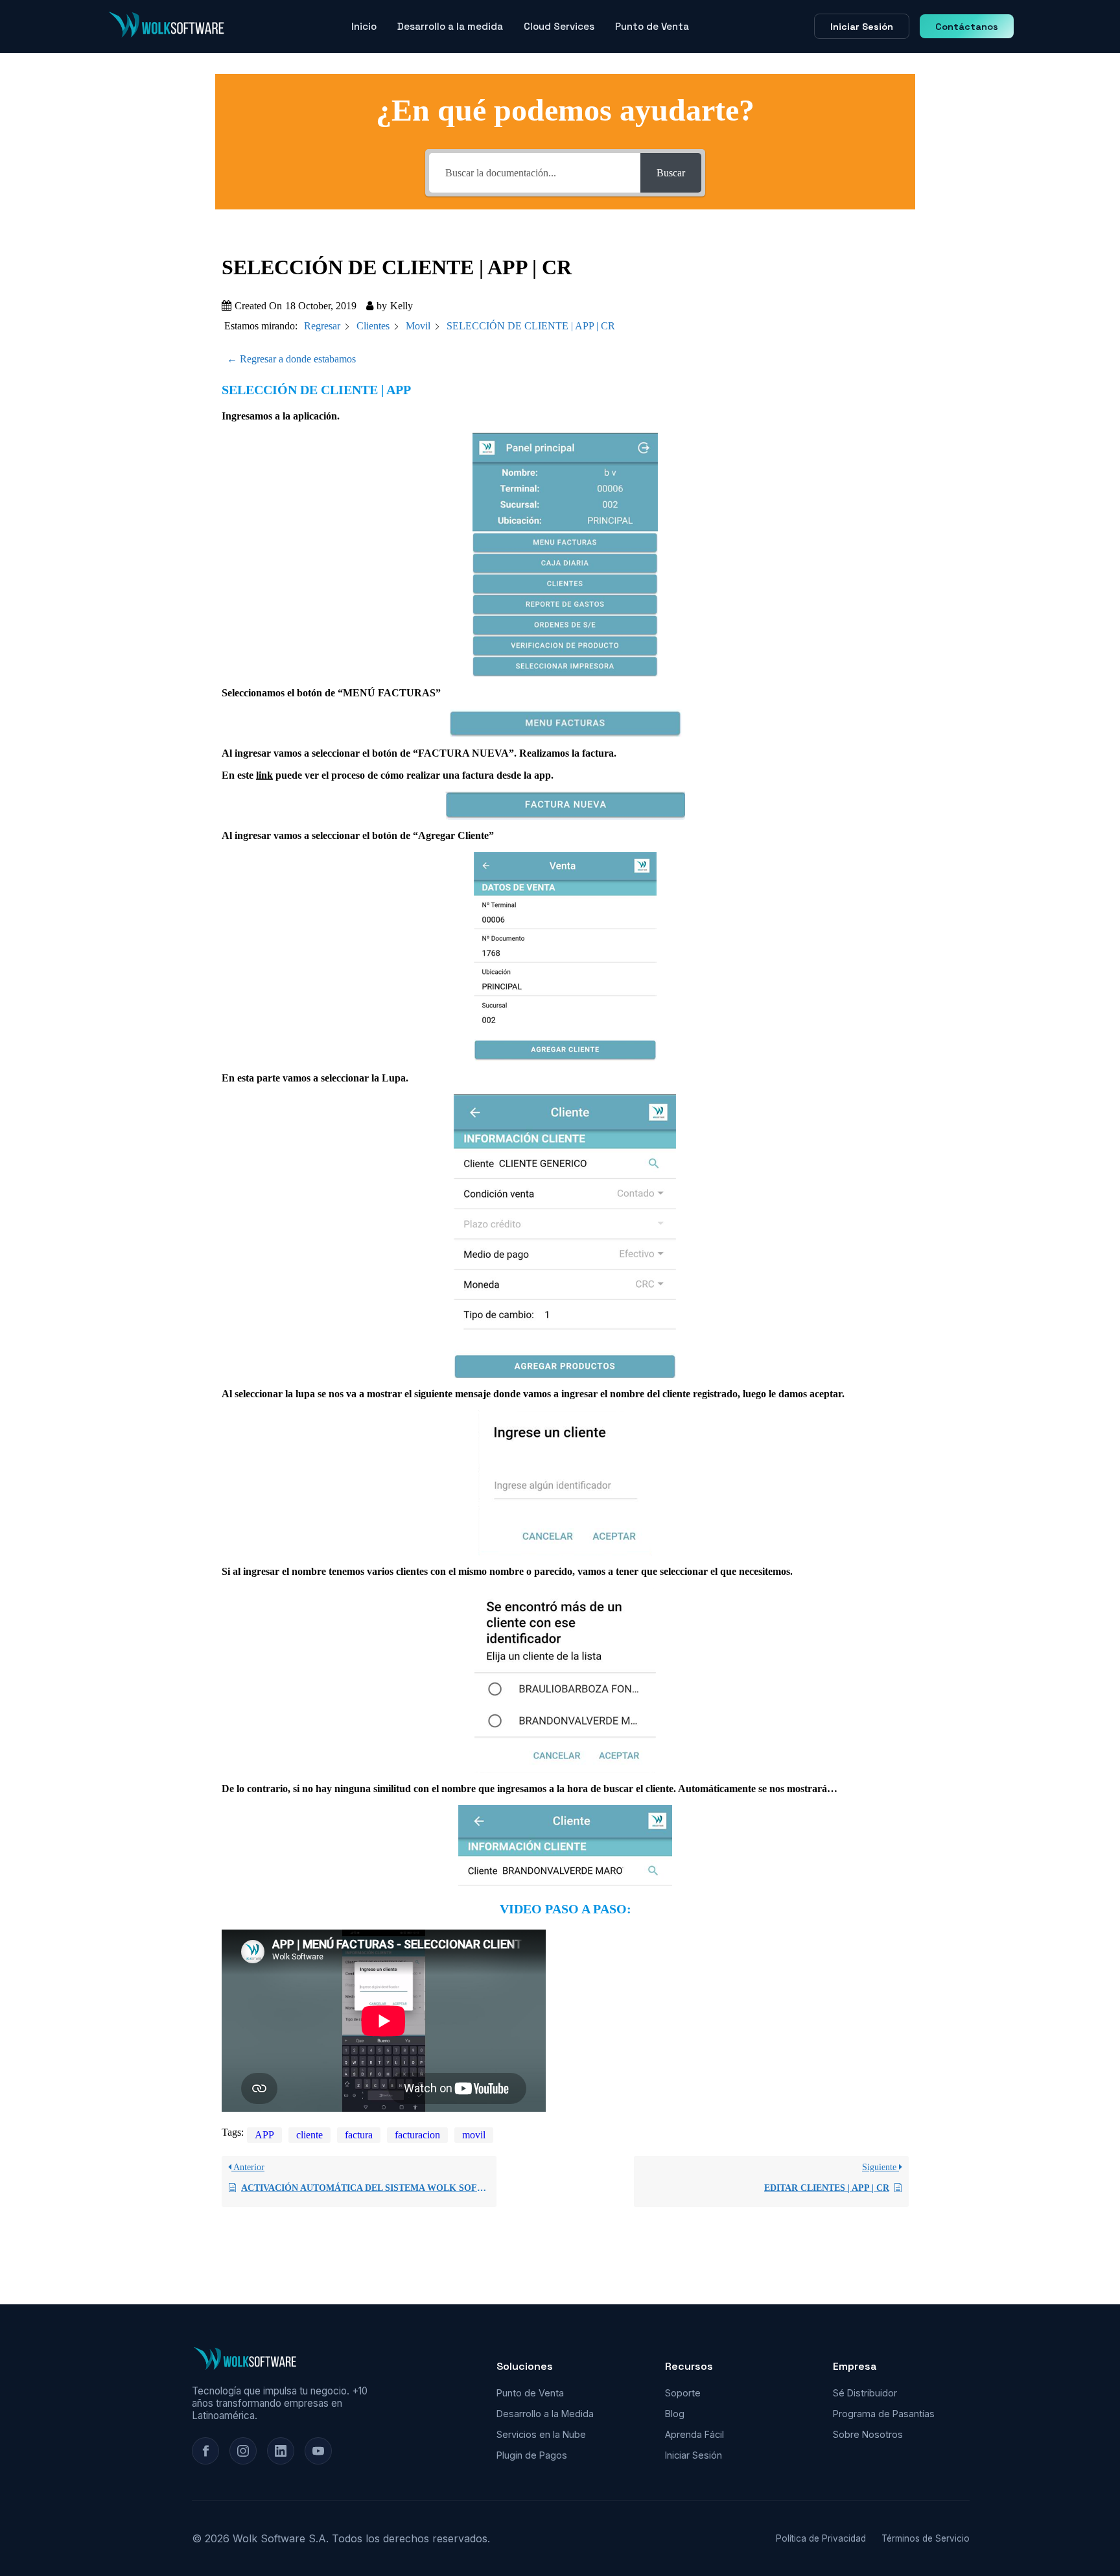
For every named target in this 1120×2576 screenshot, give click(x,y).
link (264, 775)
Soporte (683, 2393)
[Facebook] (205, 2451)
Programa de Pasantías (884, 2414)
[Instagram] (243, 2451)
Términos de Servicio (926, 2538)
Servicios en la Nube (541, 2434)
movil (474, 2135)
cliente (309, 2135)
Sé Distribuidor (865, 2393)
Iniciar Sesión (862, 27)
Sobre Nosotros (868, 2434)
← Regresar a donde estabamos (291, 359)
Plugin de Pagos (532, 2455)
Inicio (364, 26)
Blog (675, 2414)
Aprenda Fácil (694, 2434)
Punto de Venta (652, 26)
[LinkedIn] (281, 2451)
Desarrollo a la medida (450, 26)
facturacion (417, 2135)
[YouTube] (318, 2451)
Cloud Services (559, 26)
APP (264, 2135)
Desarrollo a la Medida (545, 2414)
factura (359, 2135)
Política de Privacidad (821, 2538)
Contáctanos (967, 27)
